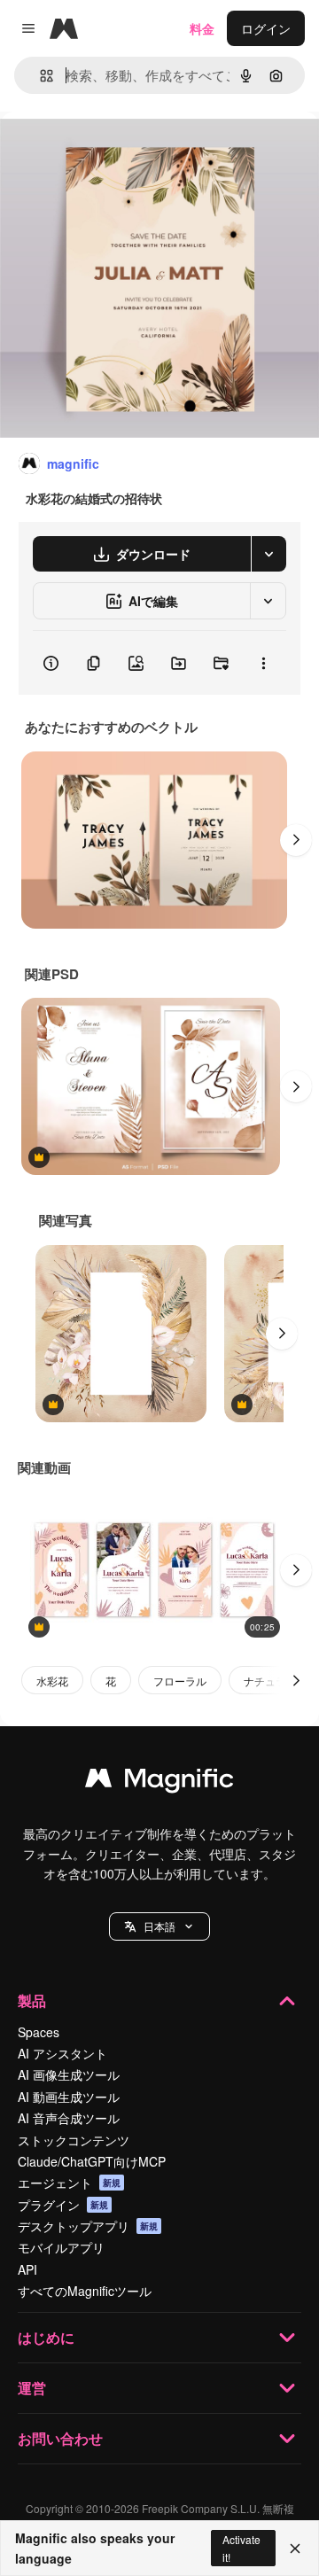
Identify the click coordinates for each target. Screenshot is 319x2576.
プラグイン (63, 2205)
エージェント (69, 2183)
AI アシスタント (62, 2053)
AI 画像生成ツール (69, 2074)
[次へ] (296, 840)
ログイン (266, 28)
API (27, 2269)
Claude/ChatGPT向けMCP (92, 2161)
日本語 (159, 1926)
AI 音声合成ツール (69, 2118)
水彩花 (52, 1681)
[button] (159, 1926)
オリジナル (122, 152)
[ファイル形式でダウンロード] (268, 554)
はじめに (46, 2337)
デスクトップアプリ (88, 2226)
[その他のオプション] (263, 663)
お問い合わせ (60, 2438)
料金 (202, 28)
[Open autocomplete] (39, 76)
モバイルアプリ (61, 2247)
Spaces (39, 2032)
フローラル (180, 1681)
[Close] (295, 2549)
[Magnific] (159, 1782)
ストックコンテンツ (74, 2140)
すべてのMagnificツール (85, 2291)
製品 (32, 2000)
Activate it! (241, 2548)
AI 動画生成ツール (69, 2097)
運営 (32, 2388)
